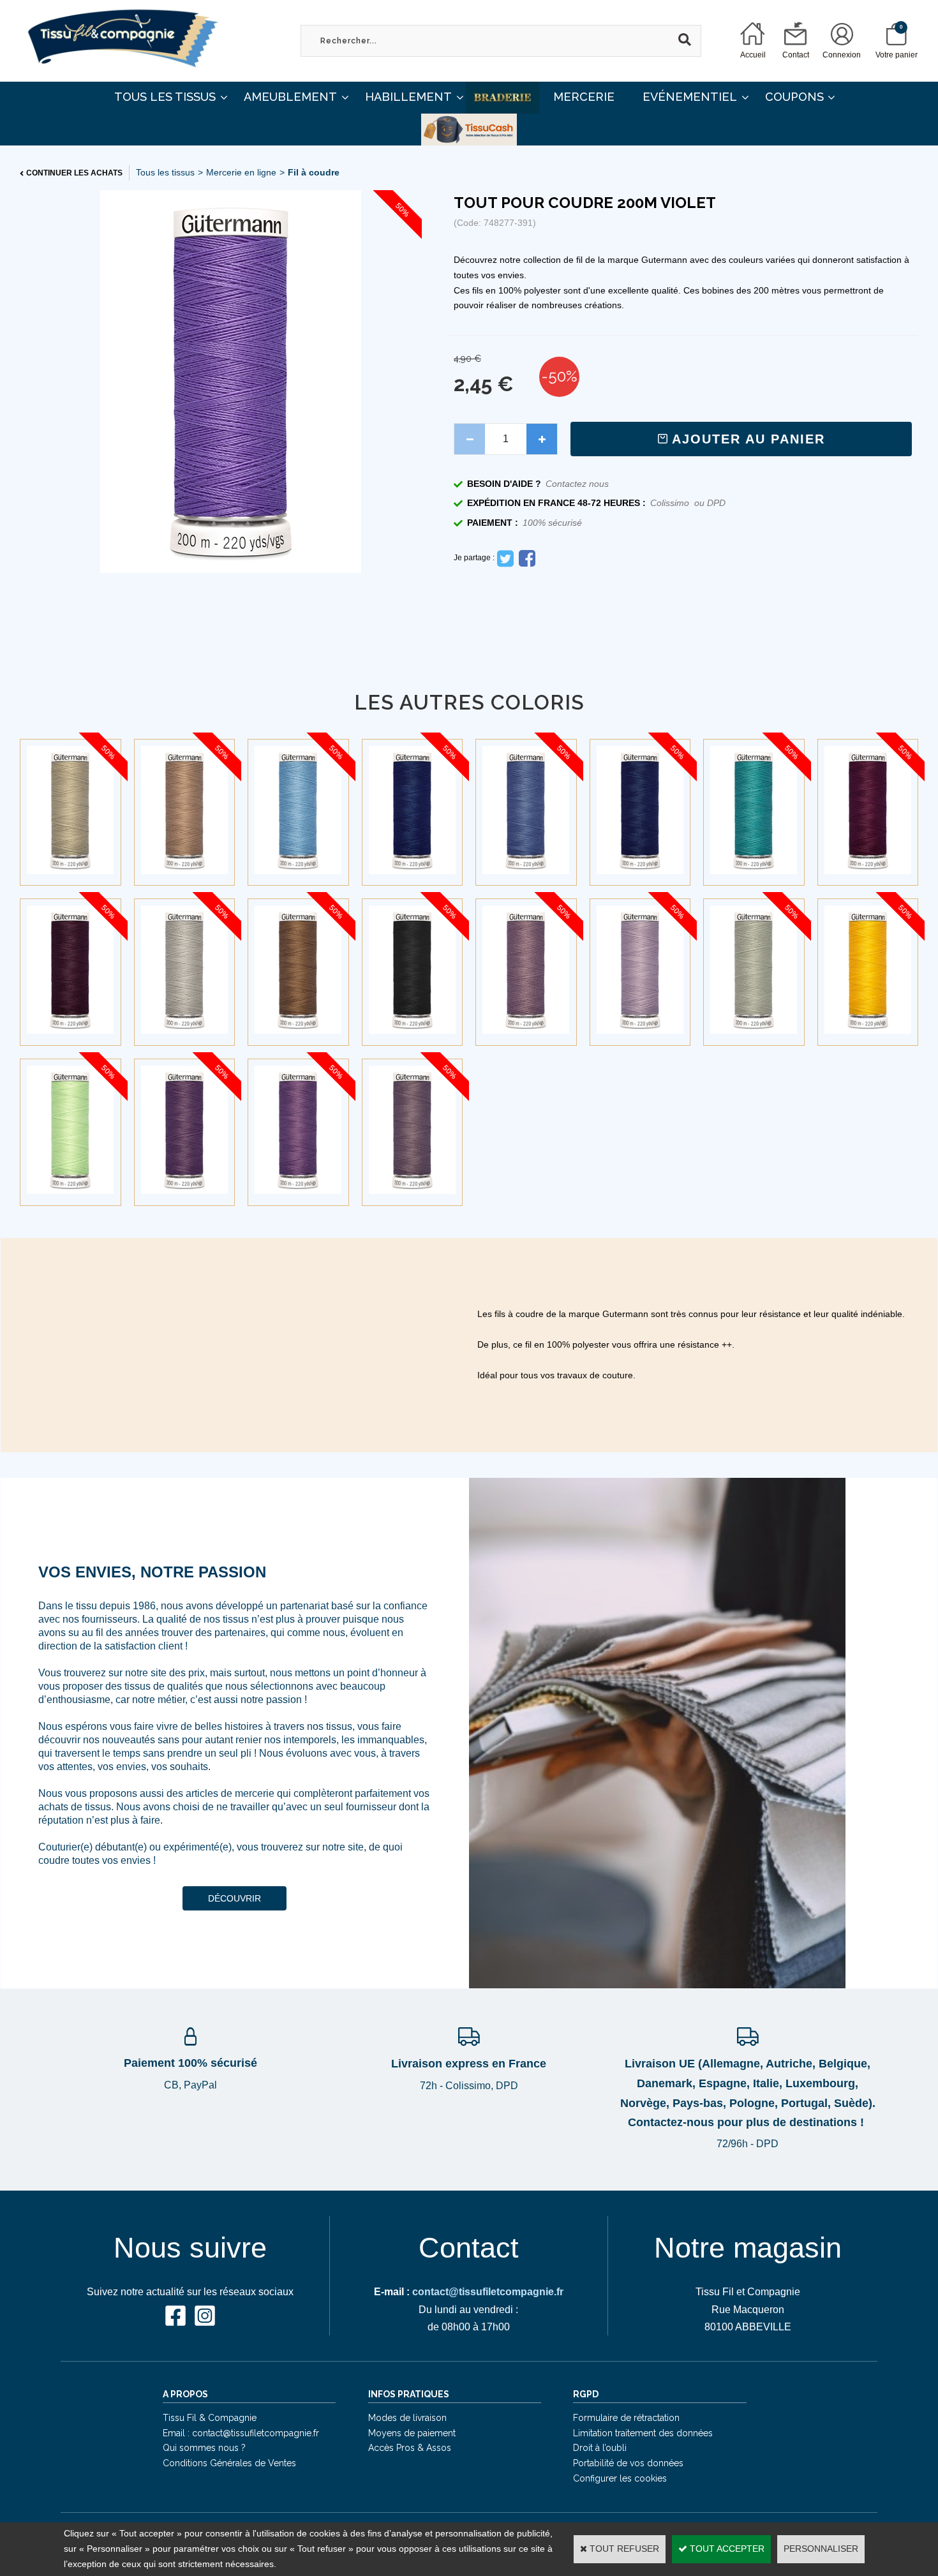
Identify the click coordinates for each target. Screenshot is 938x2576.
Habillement (408, 97)
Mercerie (584, 97)
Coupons (794, 97)
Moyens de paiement (412, 2433)
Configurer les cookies (620, 2478)
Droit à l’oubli (600, 2448)
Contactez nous (577, 484)
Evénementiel (690, 97)
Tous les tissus (165, 172)
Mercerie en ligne (241, 172)
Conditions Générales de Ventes (229, 2463)
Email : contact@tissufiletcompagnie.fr (241, 2433)
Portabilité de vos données (628, 2463)
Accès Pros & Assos (410, 2448)
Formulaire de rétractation (626, 2418)
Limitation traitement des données (643, 2433)
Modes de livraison (407, 2418)
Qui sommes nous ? (204, 2448)
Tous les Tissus (165, 97)
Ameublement (290, 97)
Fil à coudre (314, 172)
